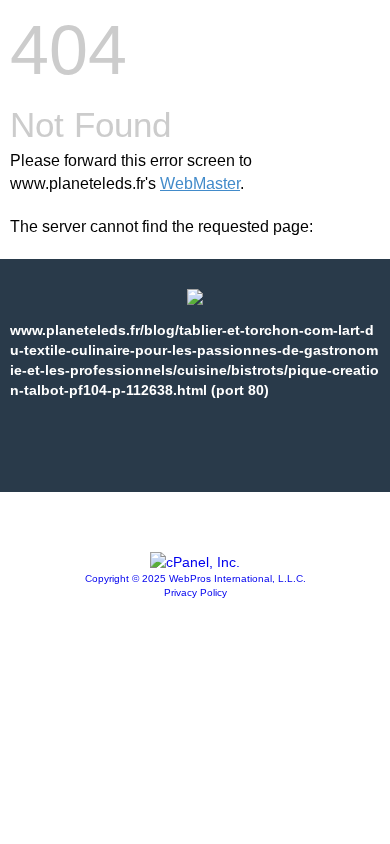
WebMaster (200, 183)
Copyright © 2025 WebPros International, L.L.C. (195, 578)
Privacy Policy (195, 592)
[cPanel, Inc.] (195, 562)
